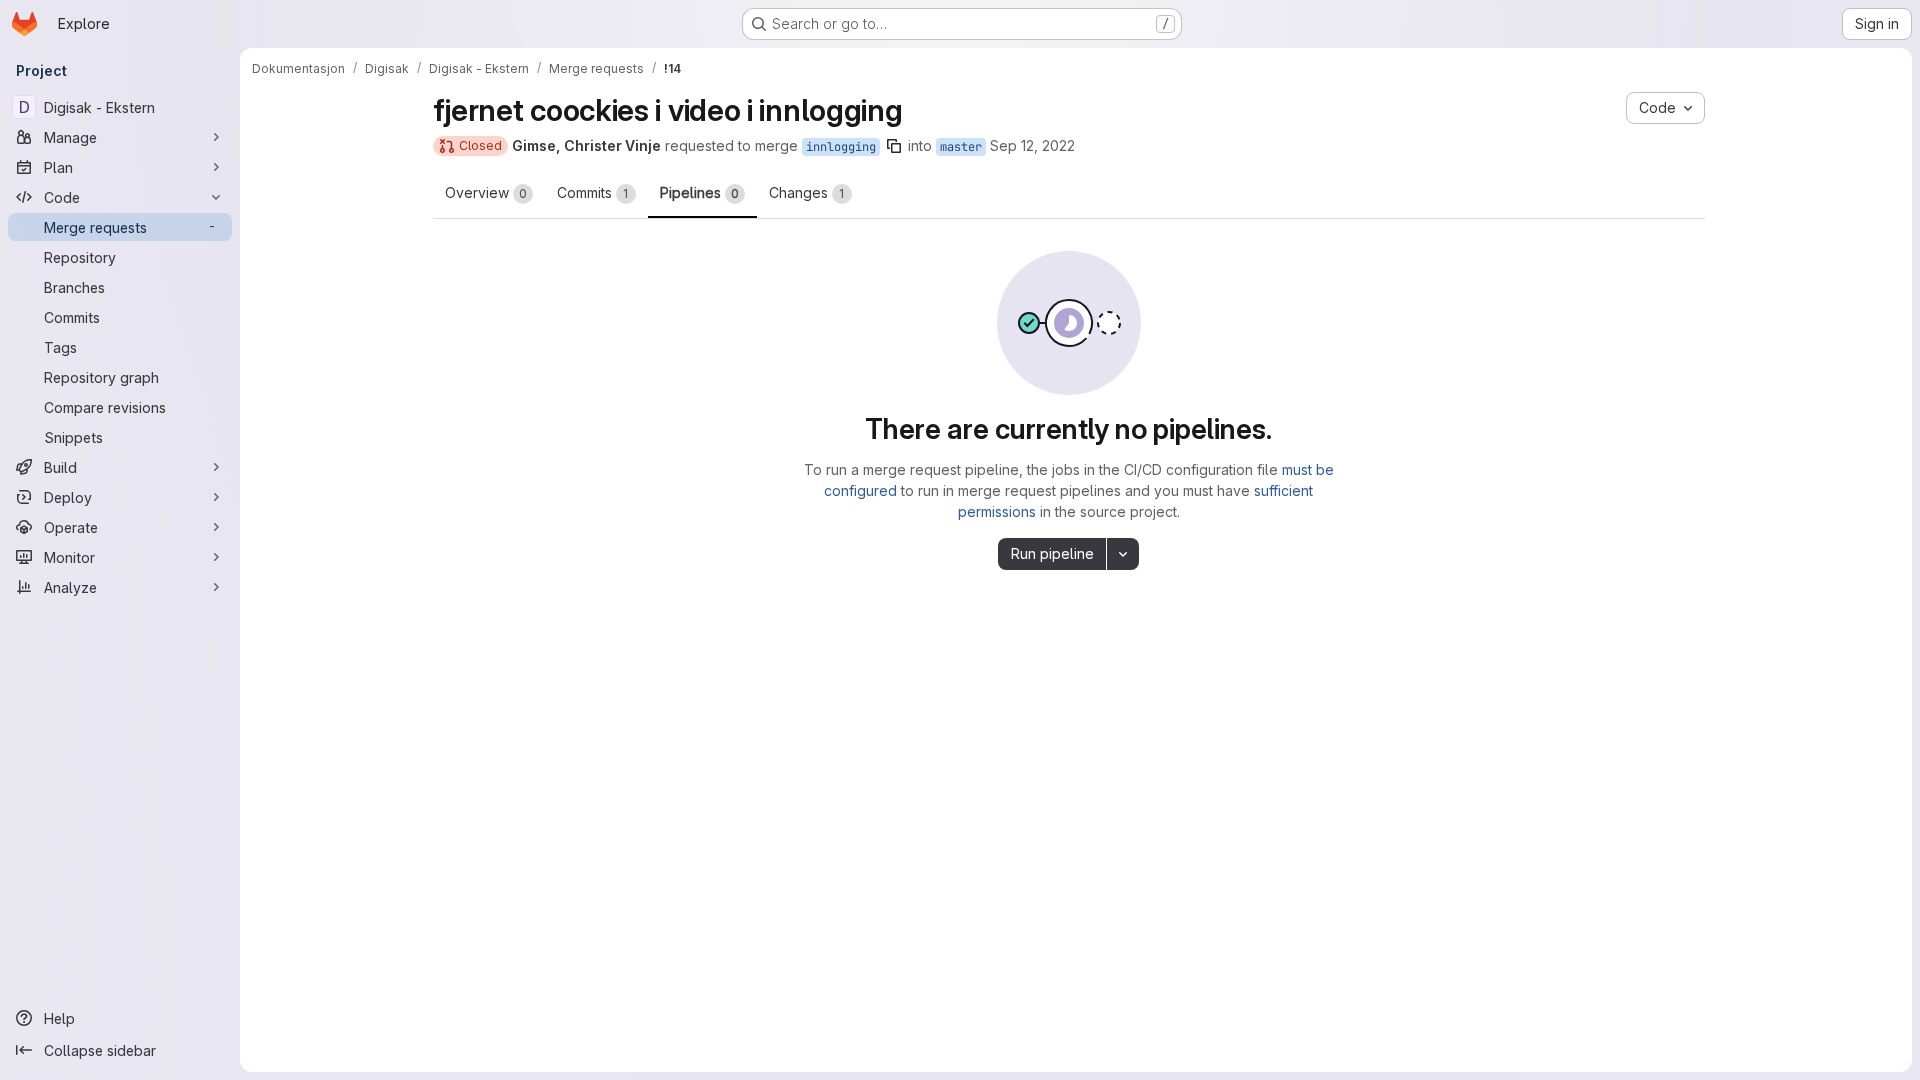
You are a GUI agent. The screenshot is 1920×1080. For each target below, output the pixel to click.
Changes (807, 192)
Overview (486, 192)
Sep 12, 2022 (1032, 145)
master (961, 147)
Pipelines (699, 192)
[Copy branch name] (894, 146)
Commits (593, 192)
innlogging (841, 147)
